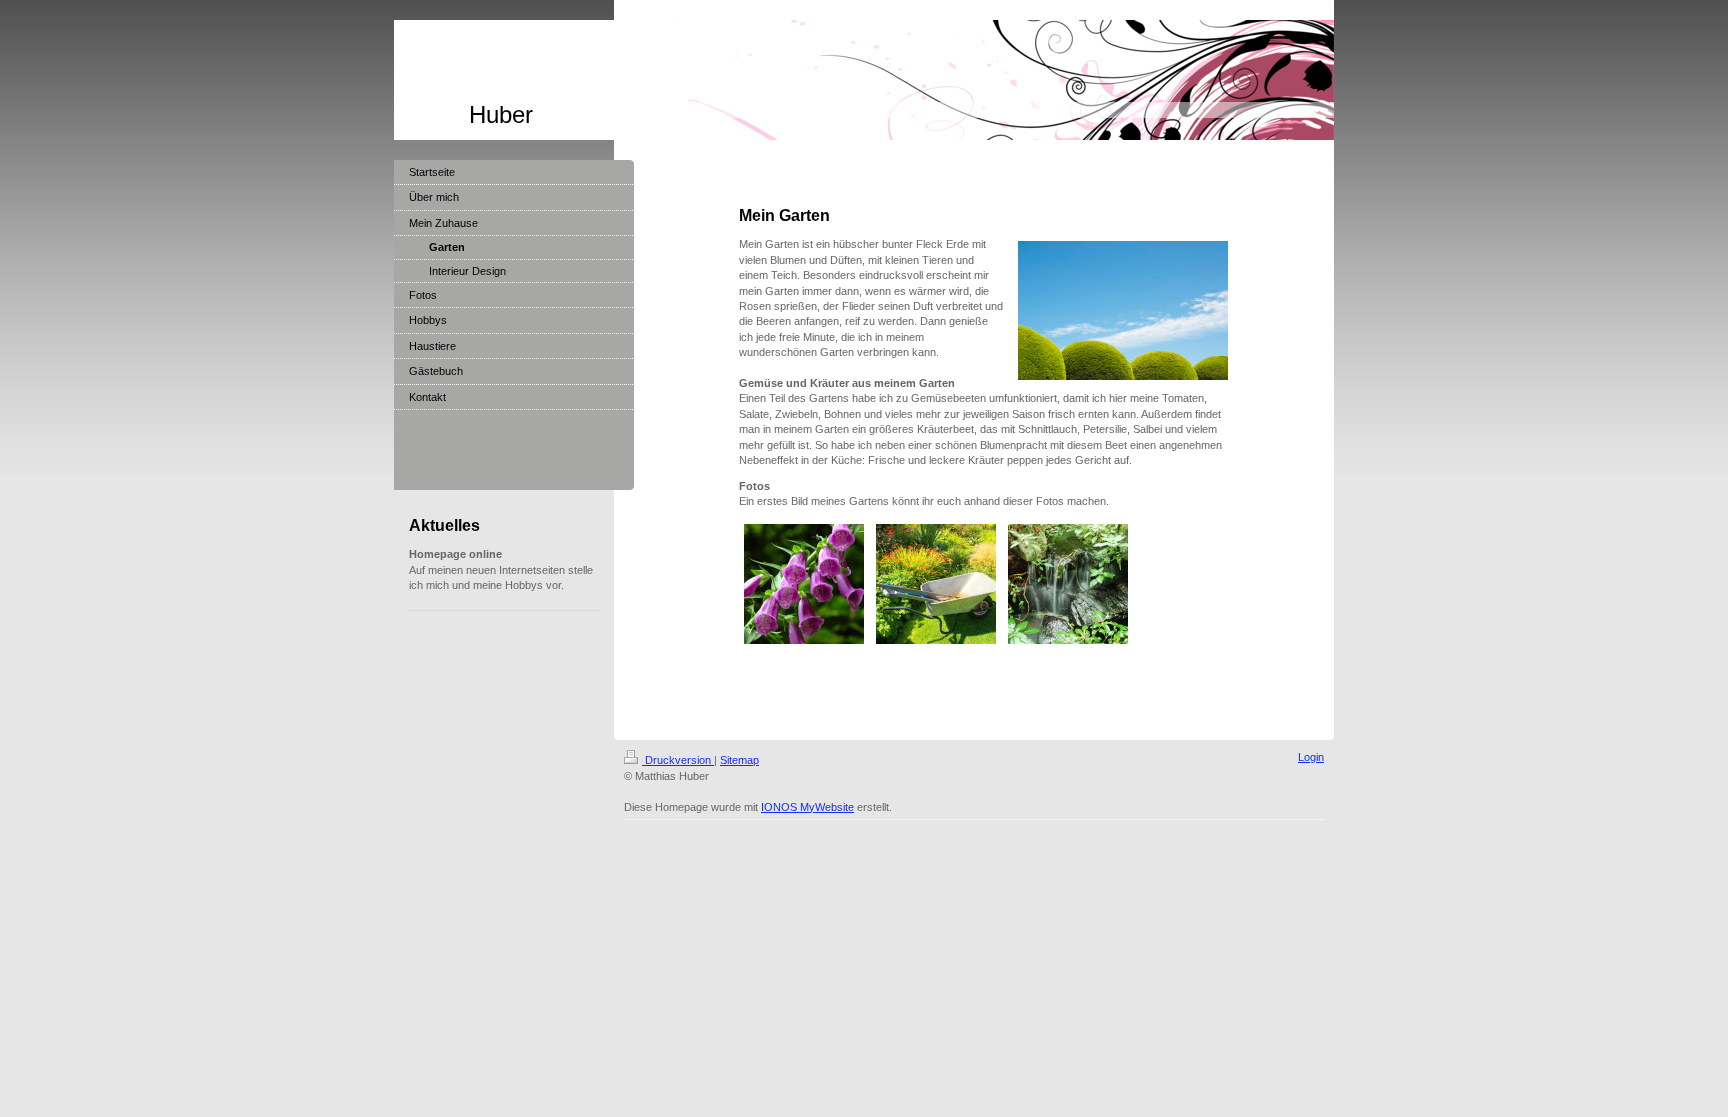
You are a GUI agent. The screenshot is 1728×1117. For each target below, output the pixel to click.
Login (1311, 757)
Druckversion (678, 760)
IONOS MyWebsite (807, 807)
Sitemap (739, 760)
